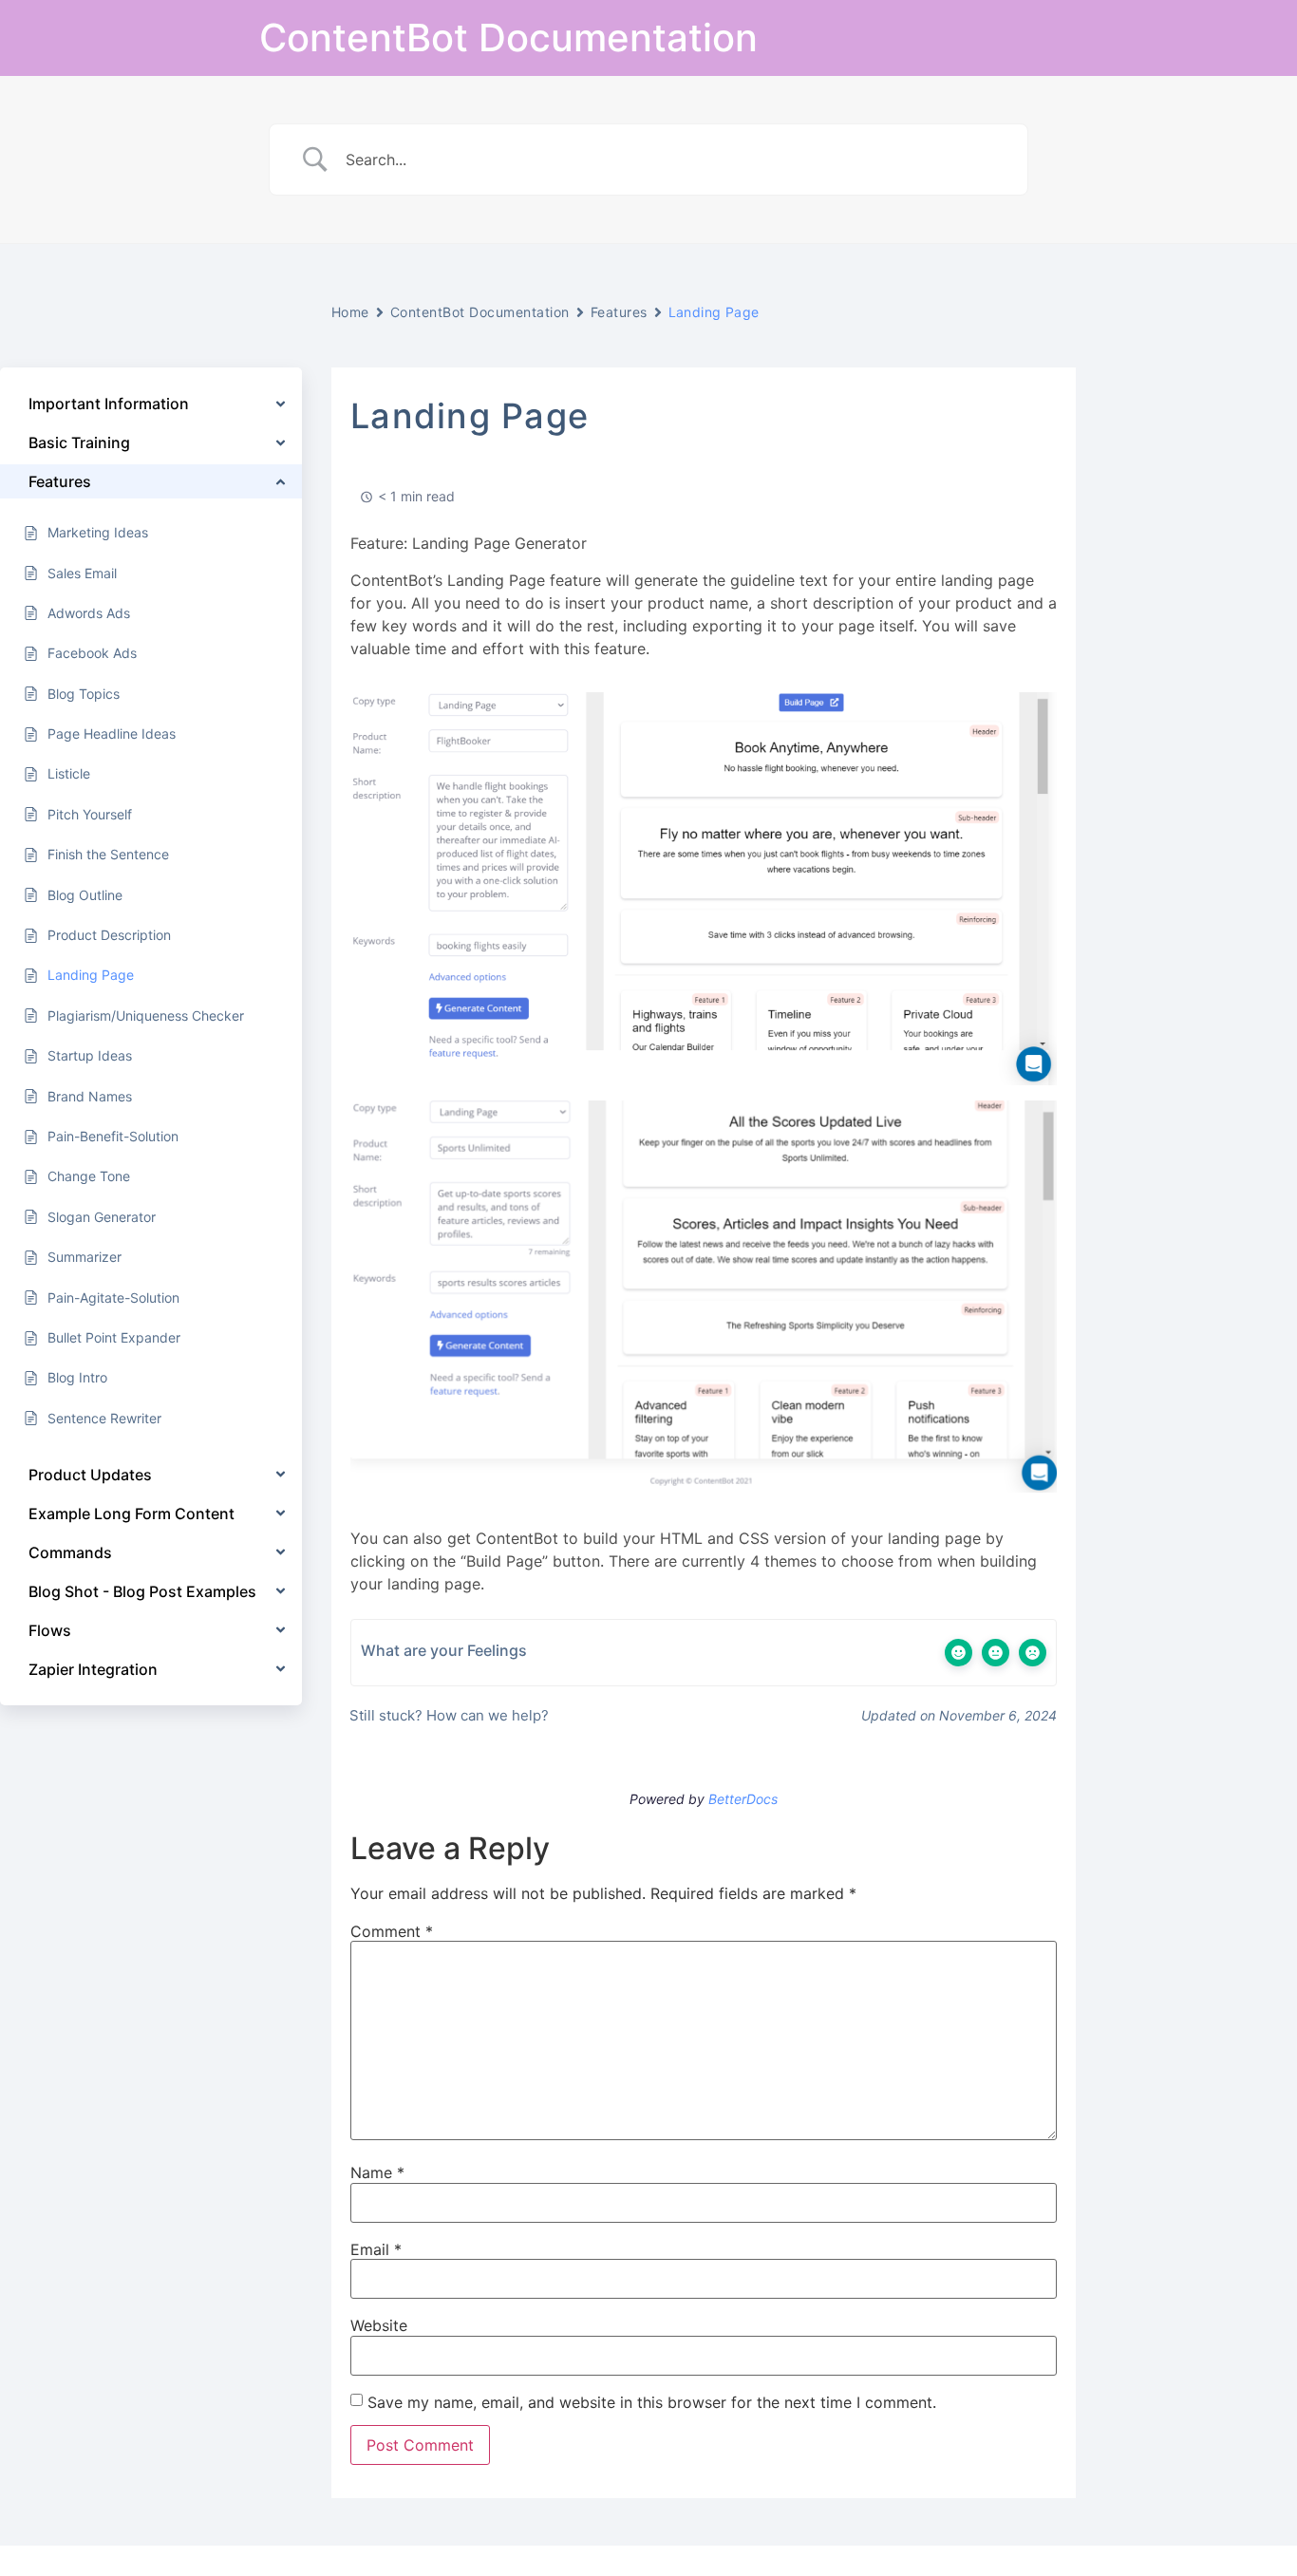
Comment (392, 1931)
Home (350, 312)
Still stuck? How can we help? (447, 1715)
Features (619, 312)
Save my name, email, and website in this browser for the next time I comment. (652, 2402)
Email (376, 2249)
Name (377, 2172)
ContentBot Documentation (508, 38)
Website (379, 2325)
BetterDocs (743, 1799)
